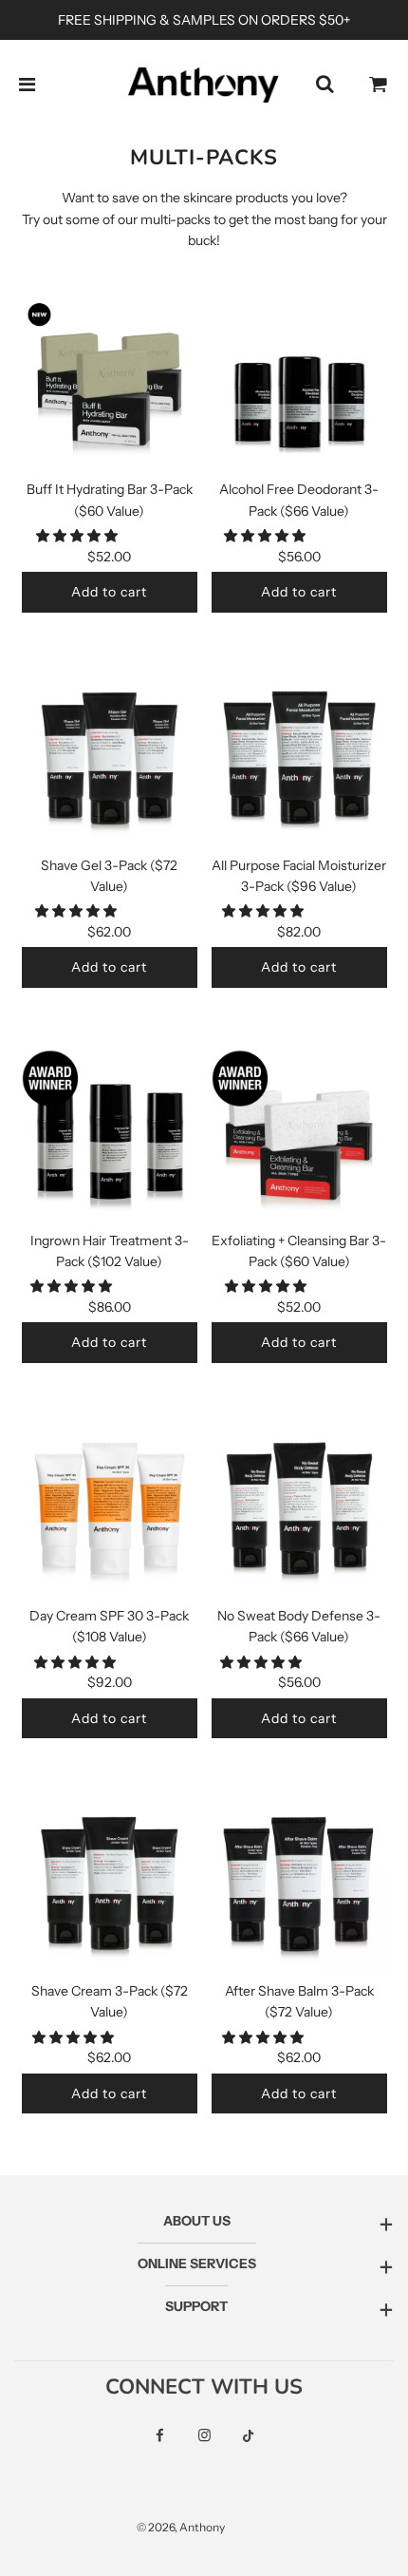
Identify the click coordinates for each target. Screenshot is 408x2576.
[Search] (325, 85)
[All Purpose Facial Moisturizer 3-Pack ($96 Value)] (299, 762)
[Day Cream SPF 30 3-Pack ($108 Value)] (110, 1513)
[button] (78, 536)
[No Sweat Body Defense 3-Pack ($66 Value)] (299, 1513)
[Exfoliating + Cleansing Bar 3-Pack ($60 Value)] (299, 1137)
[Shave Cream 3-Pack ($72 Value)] (110, 1888)
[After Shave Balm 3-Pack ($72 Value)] (299, 1888)
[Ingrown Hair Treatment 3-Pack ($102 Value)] (110, 1137)
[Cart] (379, 85)
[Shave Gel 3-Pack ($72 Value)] (110, 762)
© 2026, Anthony (181, 2527)
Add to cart (109, 592)
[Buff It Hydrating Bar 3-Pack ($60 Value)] (110, 386)
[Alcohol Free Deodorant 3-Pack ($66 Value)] (299, 386)
